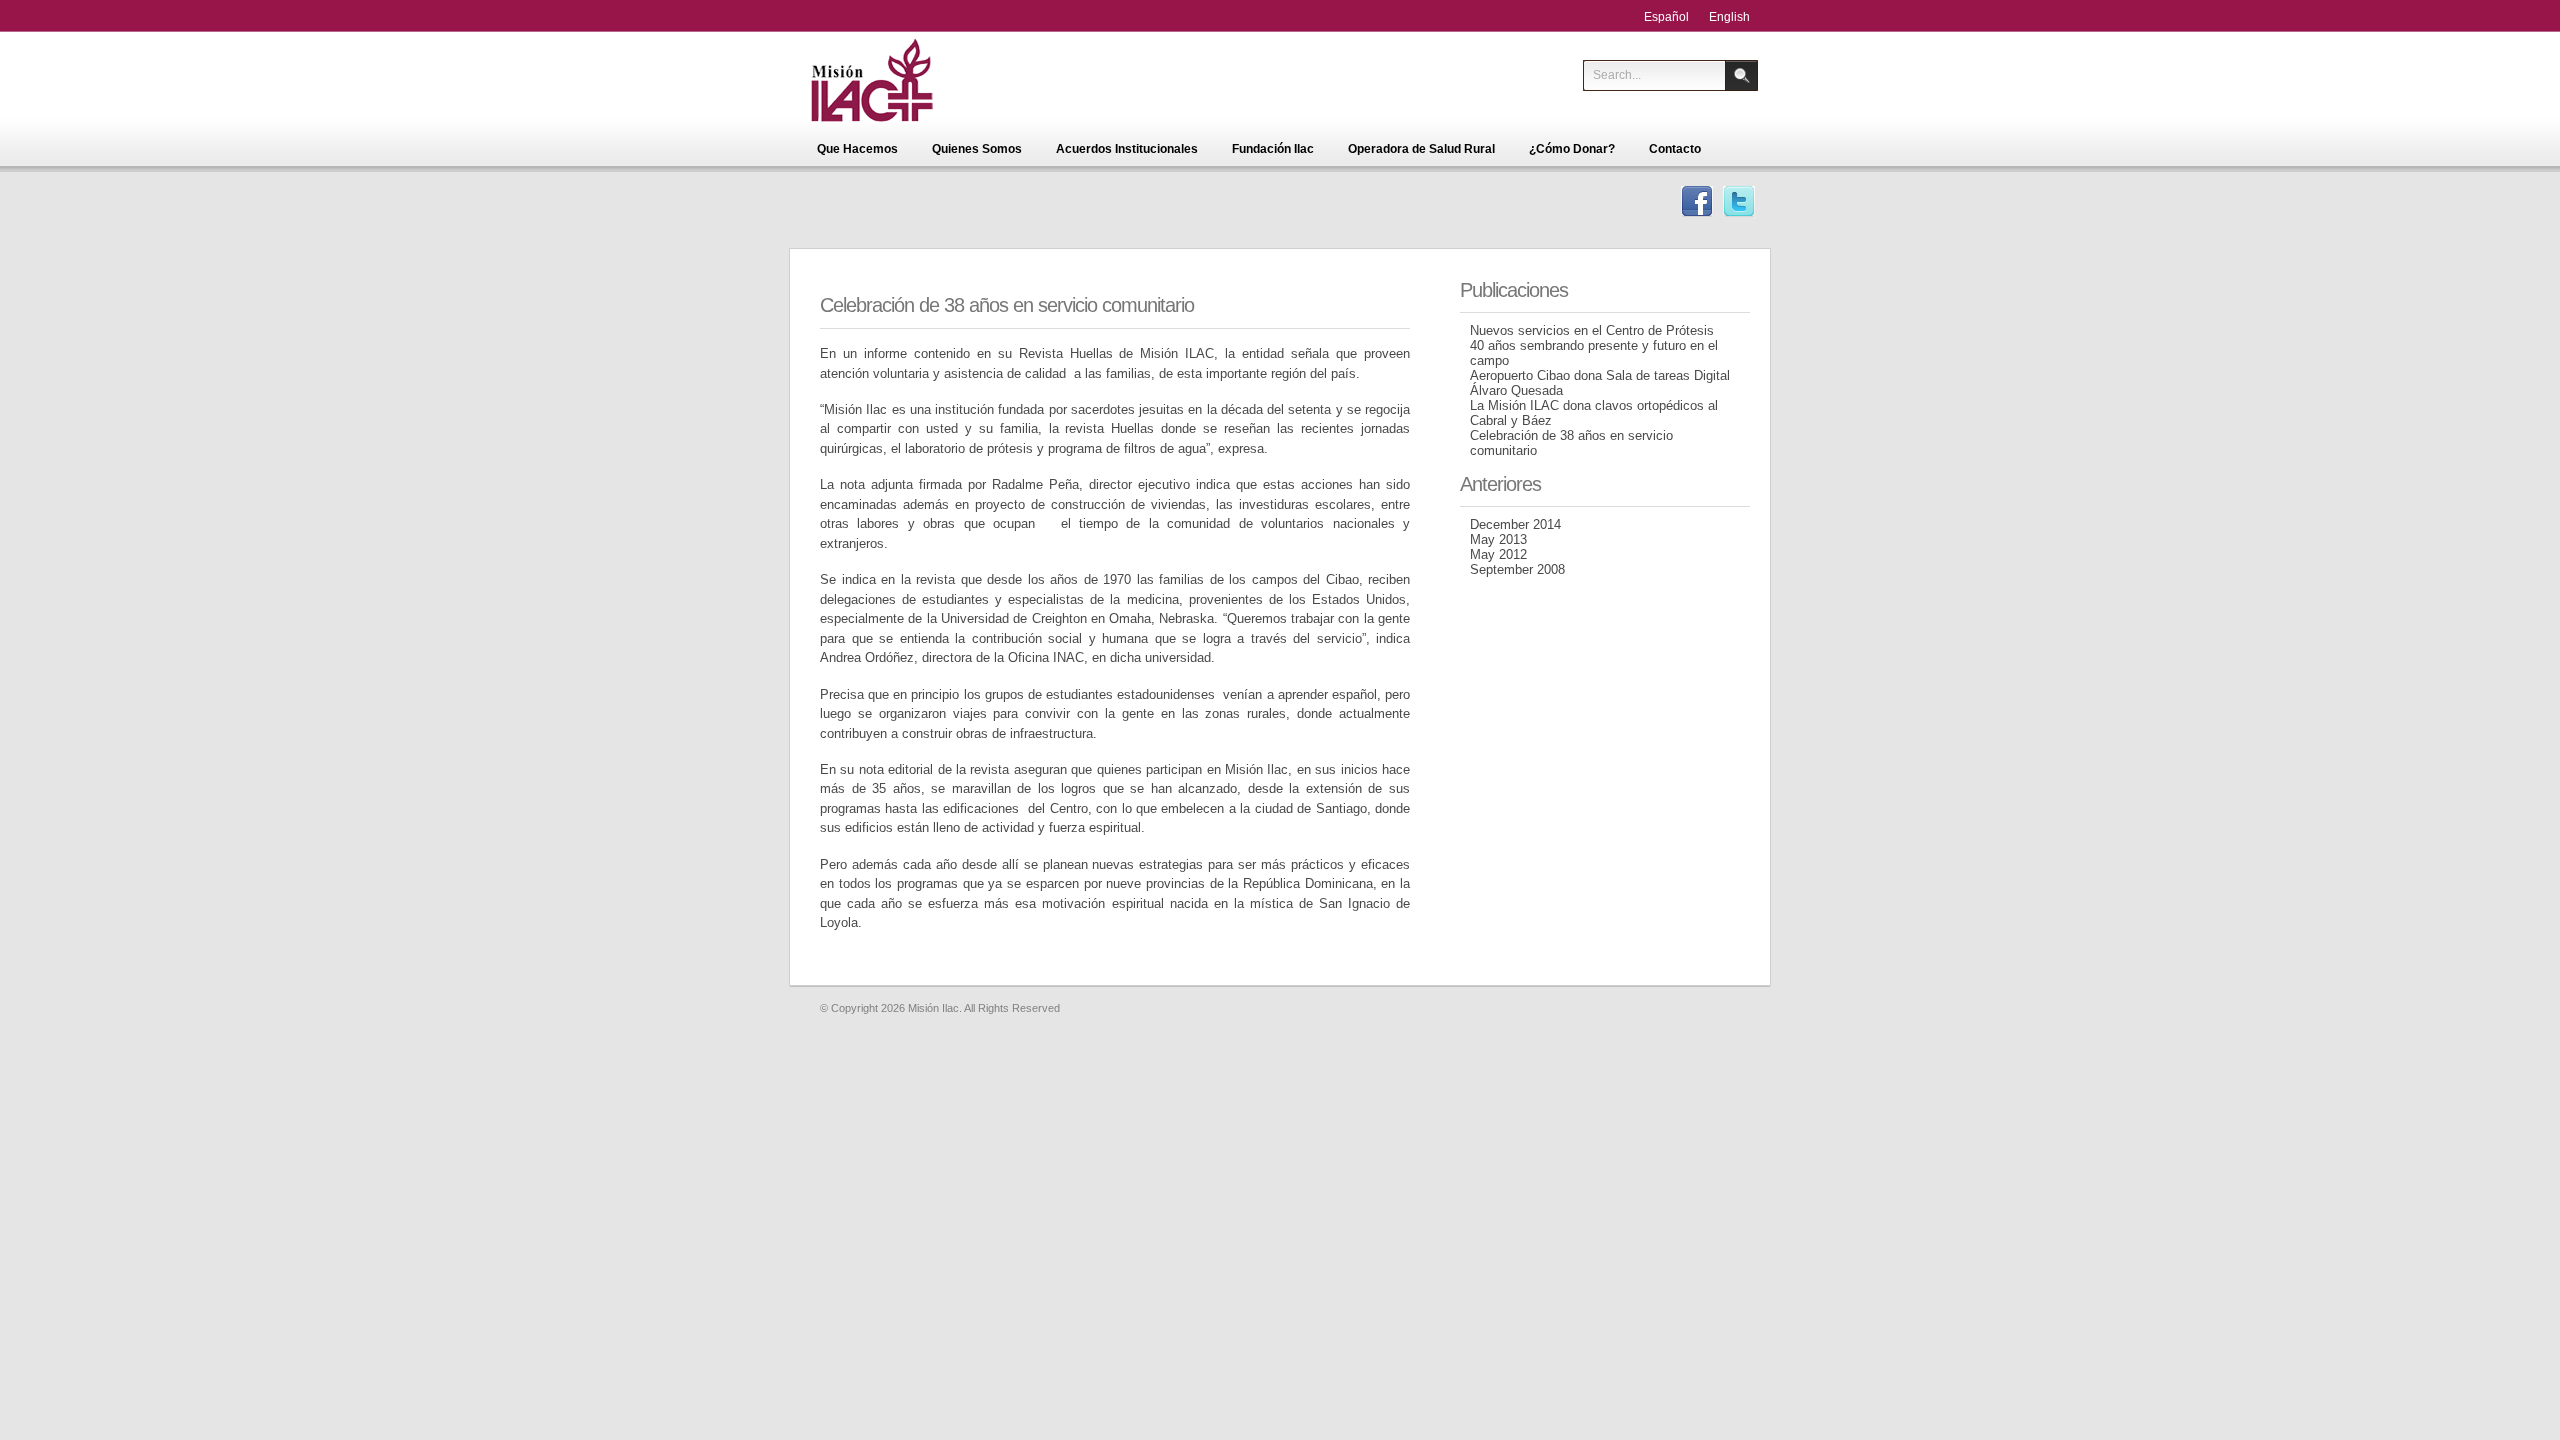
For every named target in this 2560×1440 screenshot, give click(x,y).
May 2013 (1498, 539)
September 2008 (1517, 569)
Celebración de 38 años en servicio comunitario (1007, 305)
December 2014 (1515, 524)
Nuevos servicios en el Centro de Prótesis (1592, 330)
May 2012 (1498, 554)
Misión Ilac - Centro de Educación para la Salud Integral (902, 80)
